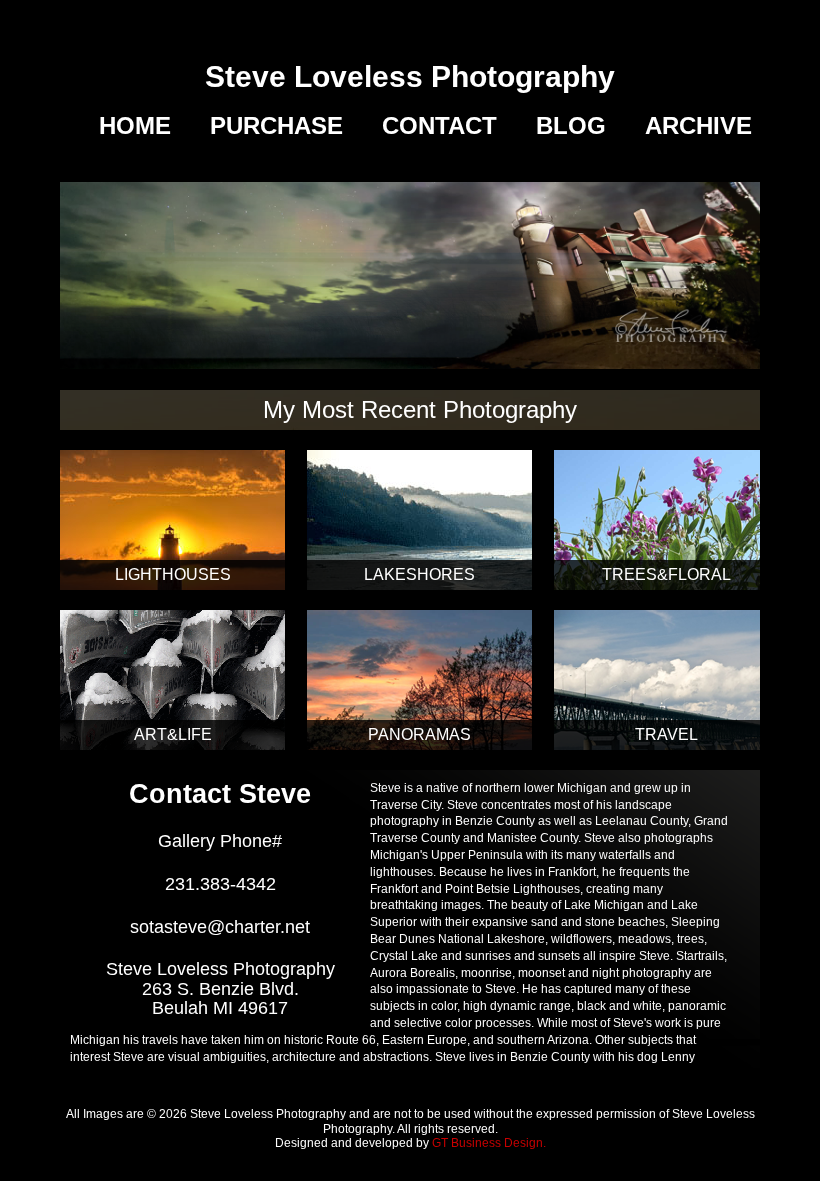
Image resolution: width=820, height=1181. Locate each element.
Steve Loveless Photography (410, 76)
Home (135, 126)
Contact (439, 126)
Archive (698, 126)
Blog (571, 126)
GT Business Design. (489, 1143)
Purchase (276, 126)
